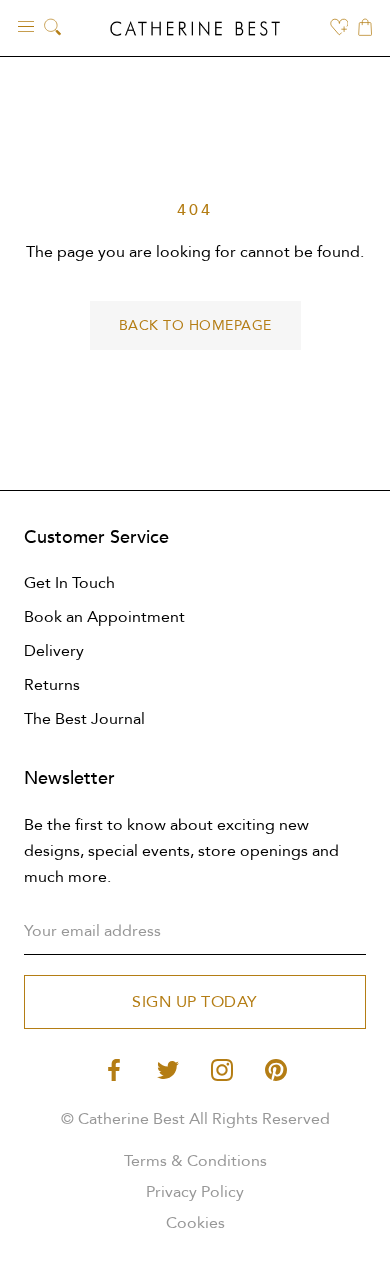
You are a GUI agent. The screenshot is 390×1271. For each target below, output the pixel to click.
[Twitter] (168, 1068)
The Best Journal (84, 719)
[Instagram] (222, 1068)
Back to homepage (195, 325)
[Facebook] (114, 1068)
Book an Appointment (104, 617)
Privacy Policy (195, 1192)
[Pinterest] (276, 1068)
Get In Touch (69, 583)
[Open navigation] (26, 25)
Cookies (195, 1223)
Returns (52, 685)
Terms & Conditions (195, 1161)
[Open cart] (365, 29)
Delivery (54, 651)
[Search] (52, 28)
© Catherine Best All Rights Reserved (195, 1119)
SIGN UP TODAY (195, 1002)
